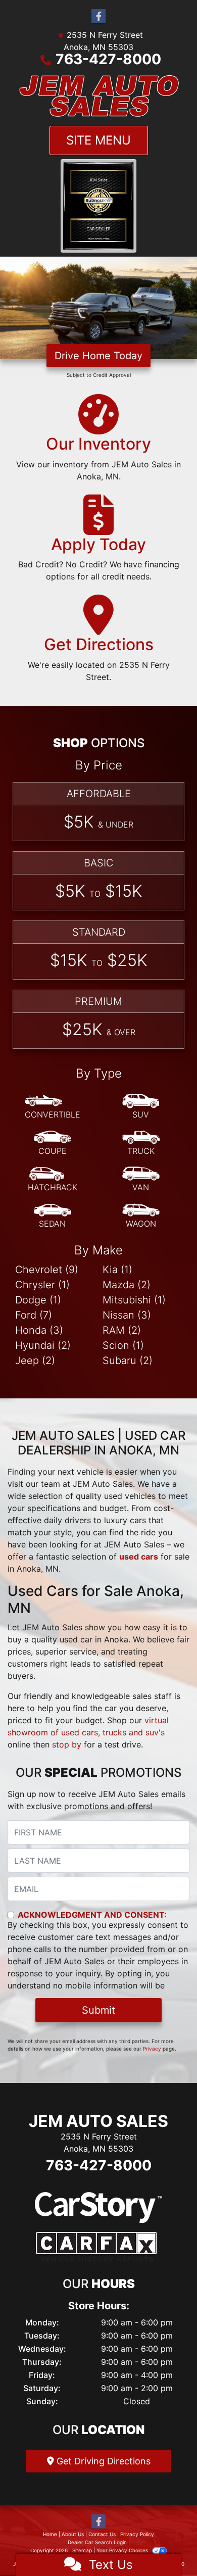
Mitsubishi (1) (134, 1299)
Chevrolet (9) (47, 1269)
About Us (73, 2534)
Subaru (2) (128, 1360)
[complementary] (167, 2546)
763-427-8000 (108, 59)
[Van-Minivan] (141, 1180)
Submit (98, 2010)
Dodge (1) (38, 1299)
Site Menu (98, 140)
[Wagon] (141, 1216)
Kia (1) (117, 1269)
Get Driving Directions (102, 2461)
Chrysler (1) (42, 1284)
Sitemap (82, 2550)
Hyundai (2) (43, 1345)
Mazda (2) (127, 1284)
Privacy (152, 2049)
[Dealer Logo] (98, 96)
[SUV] (141, 1107)
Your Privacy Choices (123, 2550)
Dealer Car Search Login (97, 2542)
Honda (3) (39, 1330)
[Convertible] (53, 1107)
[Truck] (141, 1143)
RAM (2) (122, 1330)
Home (50, 2534)
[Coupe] (53, 1143)
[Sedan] (53, 1216)
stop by (67, 1744)
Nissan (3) (127, 1315)
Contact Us (102, 2534)
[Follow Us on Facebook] (98, 16)
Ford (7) (34, 1315)
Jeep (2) (35, 1360)
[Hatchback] (53, 1180)
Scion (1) (123, 1345)
